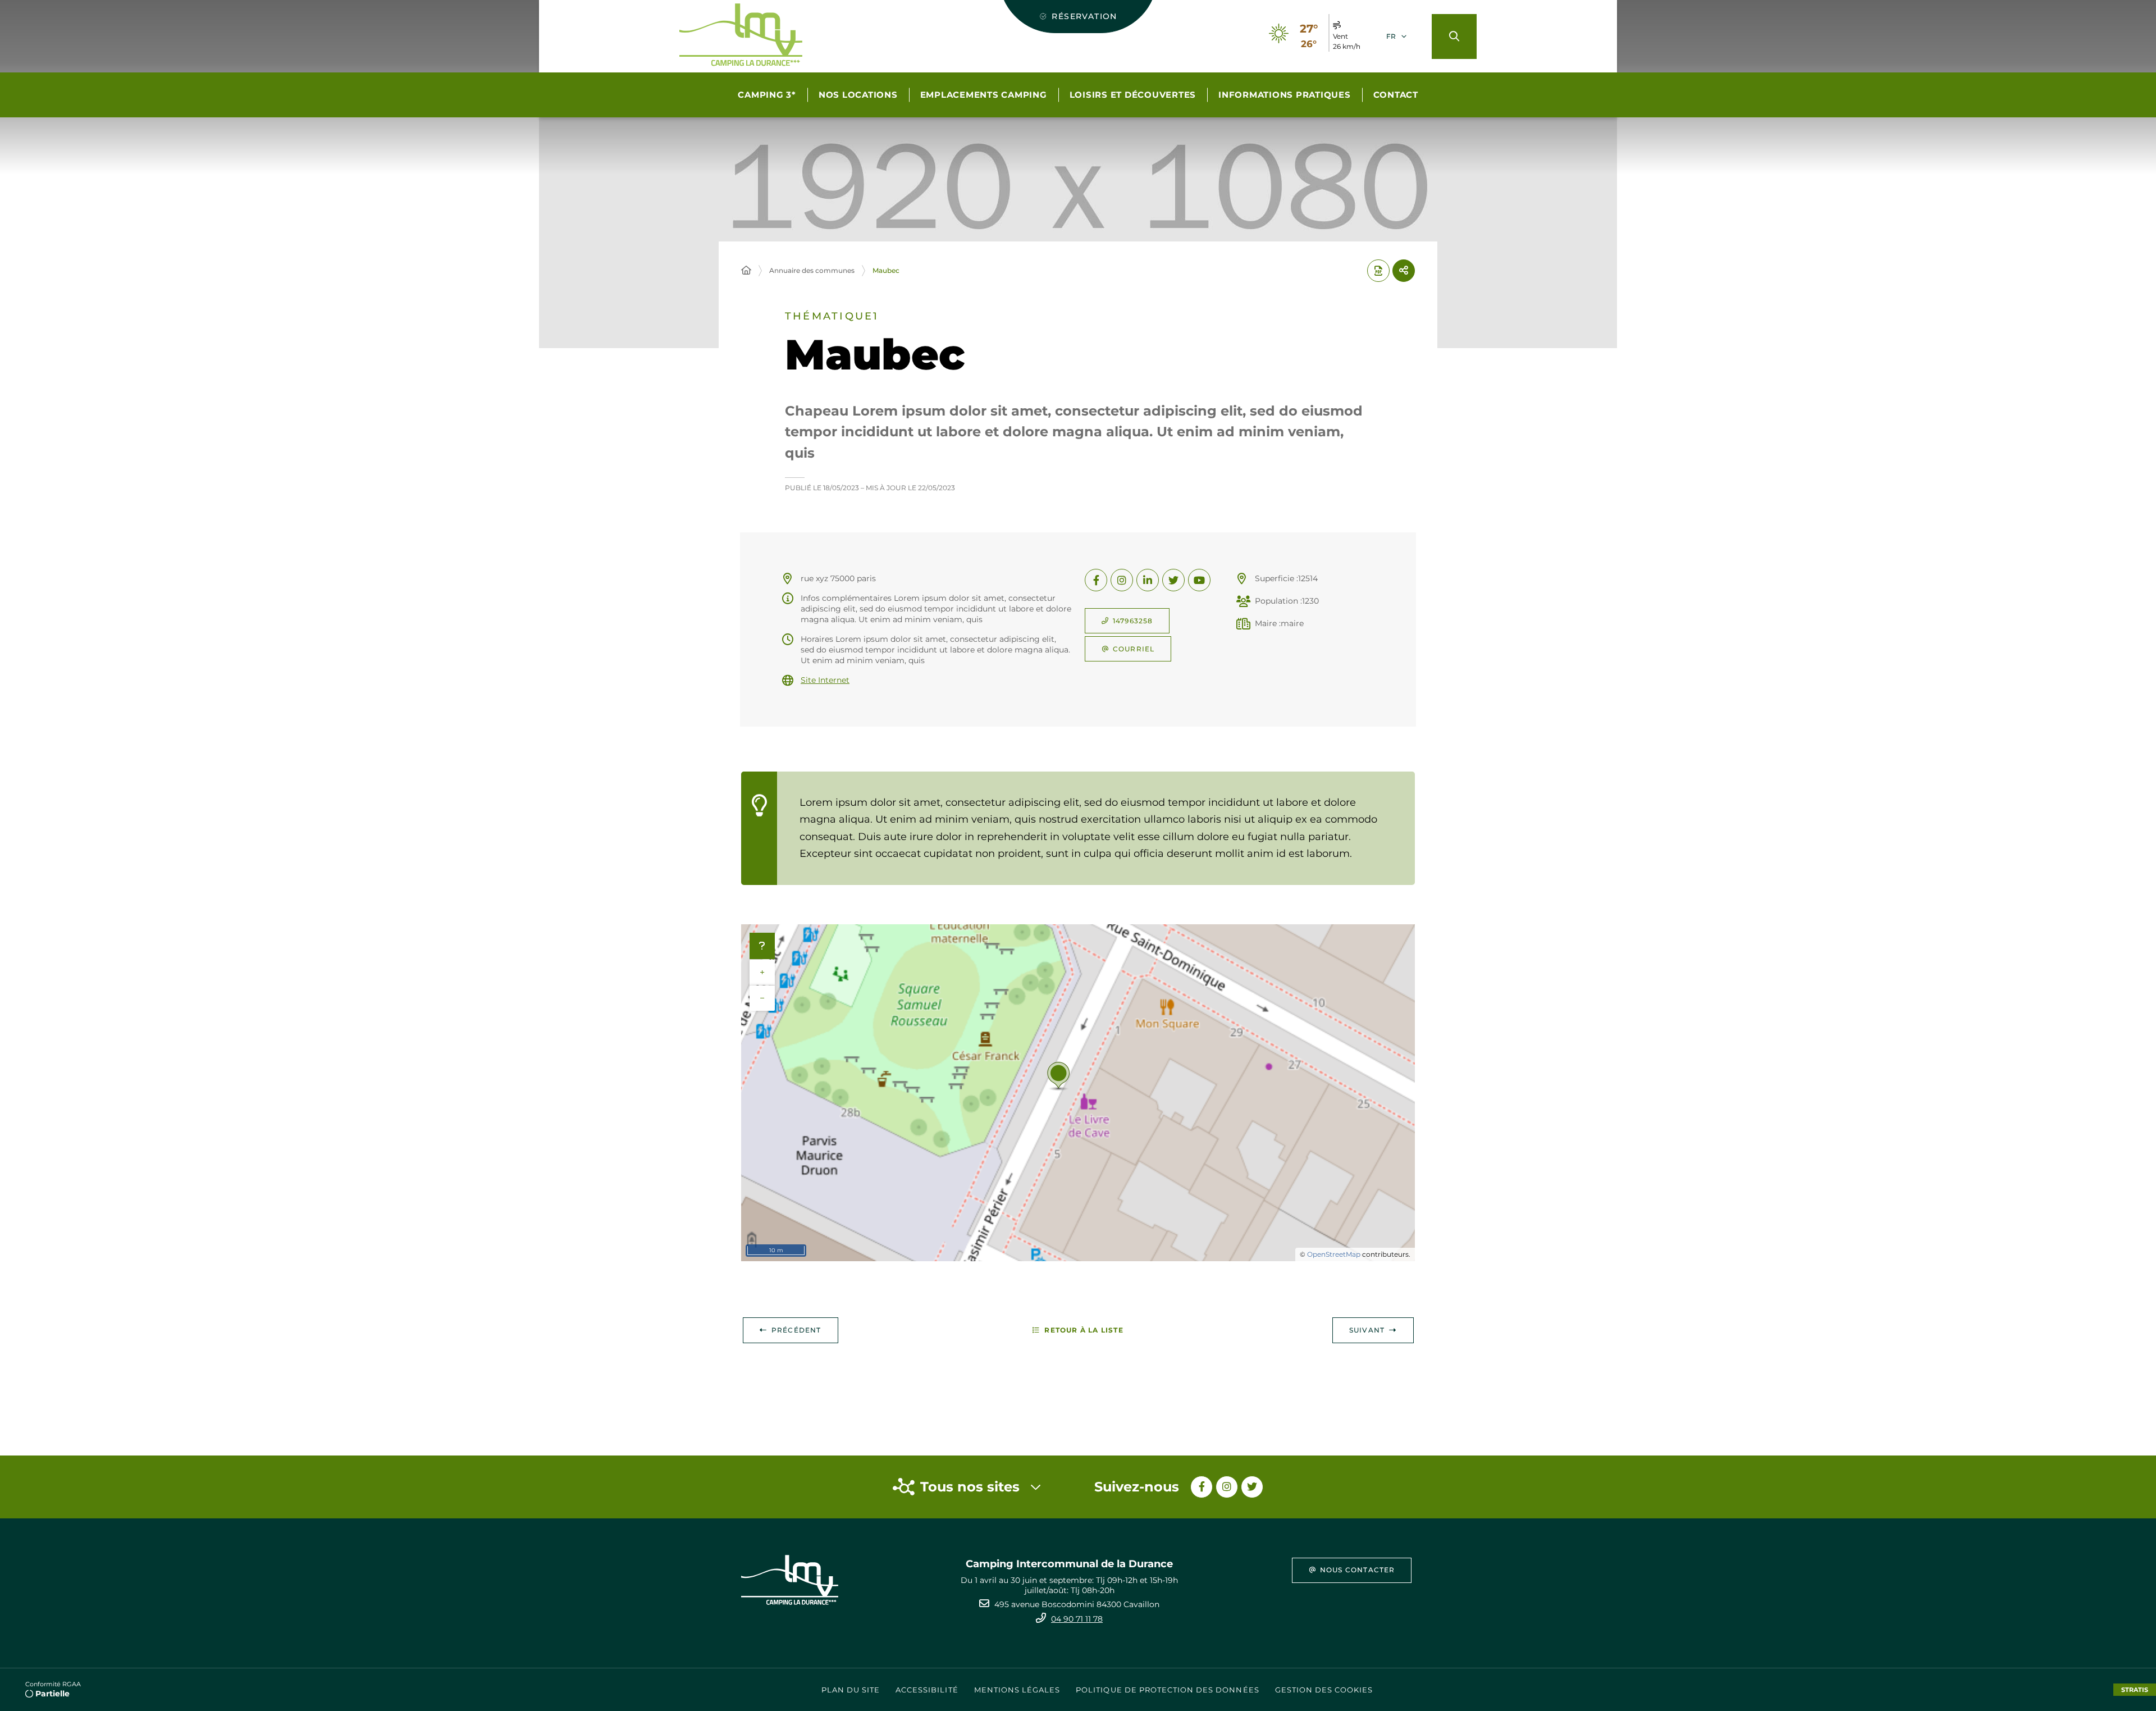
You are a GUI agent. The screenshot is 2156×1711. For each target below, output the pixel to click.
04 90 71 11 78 (1077, 1619)
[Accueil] (746, 271)
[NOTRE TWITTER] (1252, 1487)
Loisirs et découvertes (1133, 95)
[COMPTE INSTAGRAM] (1122, 580)
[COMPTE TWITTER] (1173, 580)
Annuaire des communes (812, 270)
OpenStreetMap (1334, 1254)
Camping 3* (767, 95)
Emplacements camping (984, 95)
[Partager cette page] (1404, 271)
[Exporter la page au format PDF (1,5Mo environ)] (1378, 271)
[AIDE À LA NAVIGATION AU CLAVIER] (762, 946)
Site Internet (825, 680)
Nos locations (858, 95)
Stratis (2135, 1690)
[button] (1454, 36)
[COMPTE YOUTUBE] (1199, 580)
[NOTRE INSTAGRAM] (1227, 1487)
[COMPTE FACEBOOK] (1096, 580)
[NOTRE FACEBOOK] (1202, 1487)
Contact (1396, 95)
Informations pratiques (1285, 95)
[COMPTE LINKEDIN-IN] (1148, 580)
